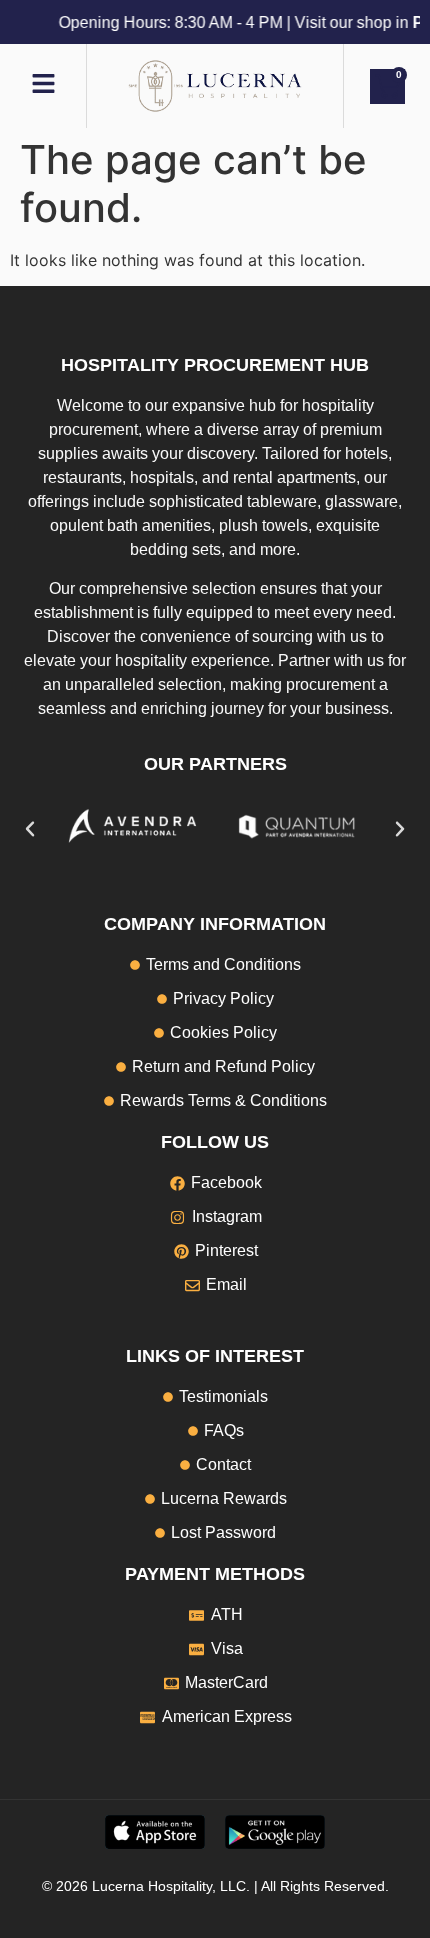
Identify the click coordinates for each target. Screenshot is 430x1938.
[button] (30, 829)
